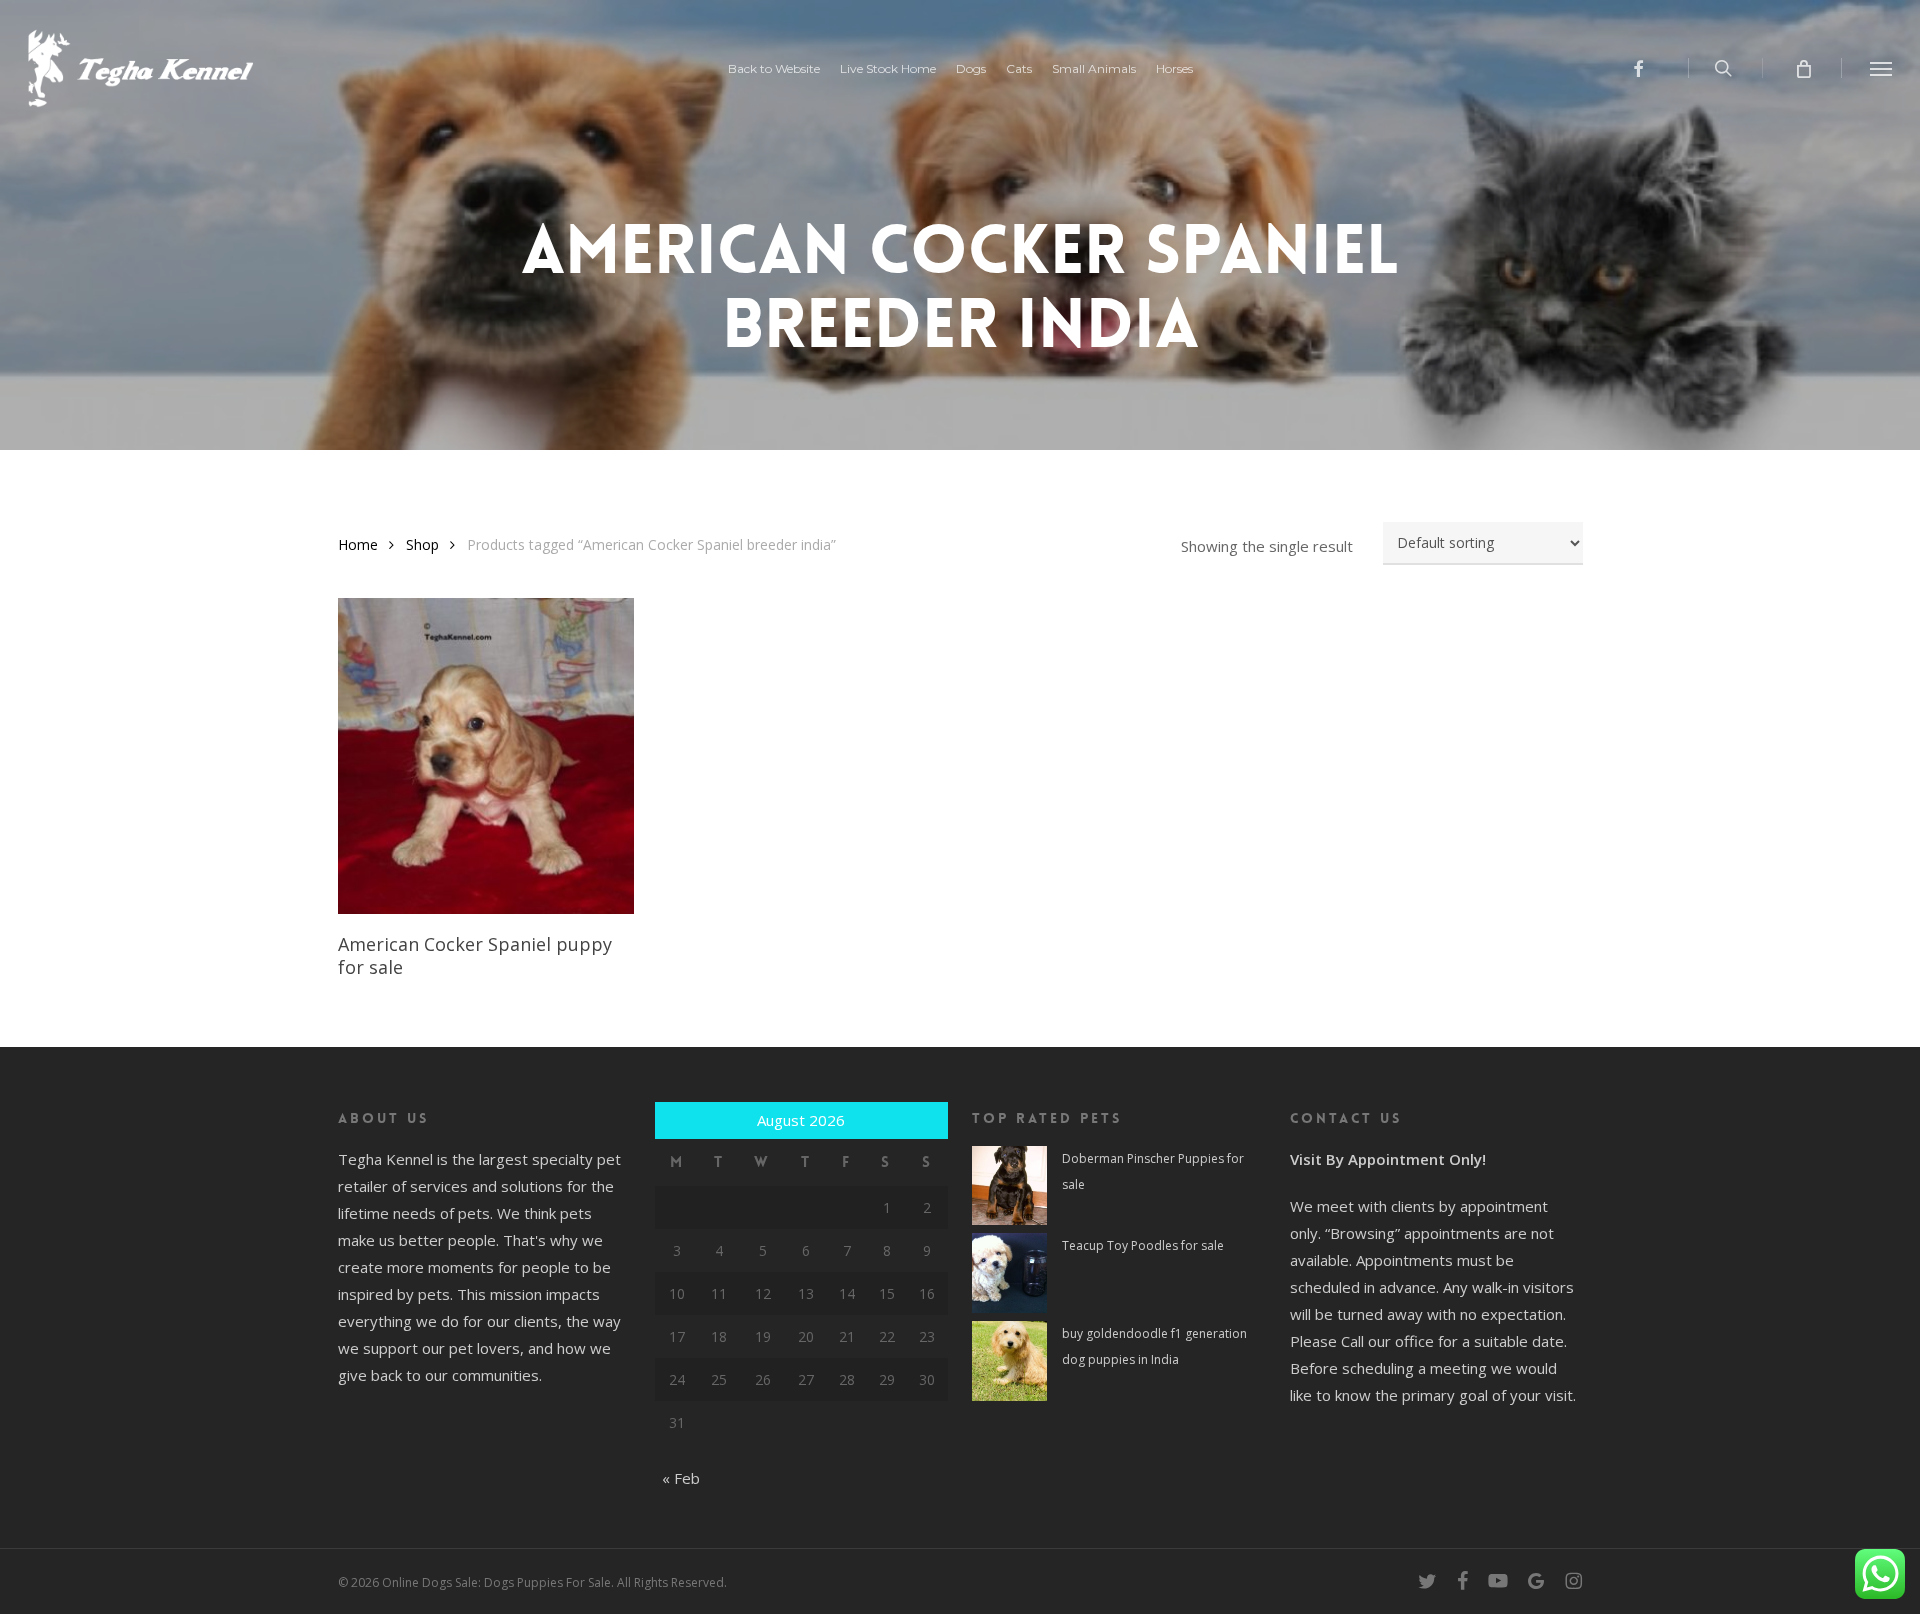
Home (358, 544)
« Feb (681, 1478)
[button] (1881, 68)
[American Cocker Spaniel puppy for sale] (486, 756)
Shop (422, 544)
